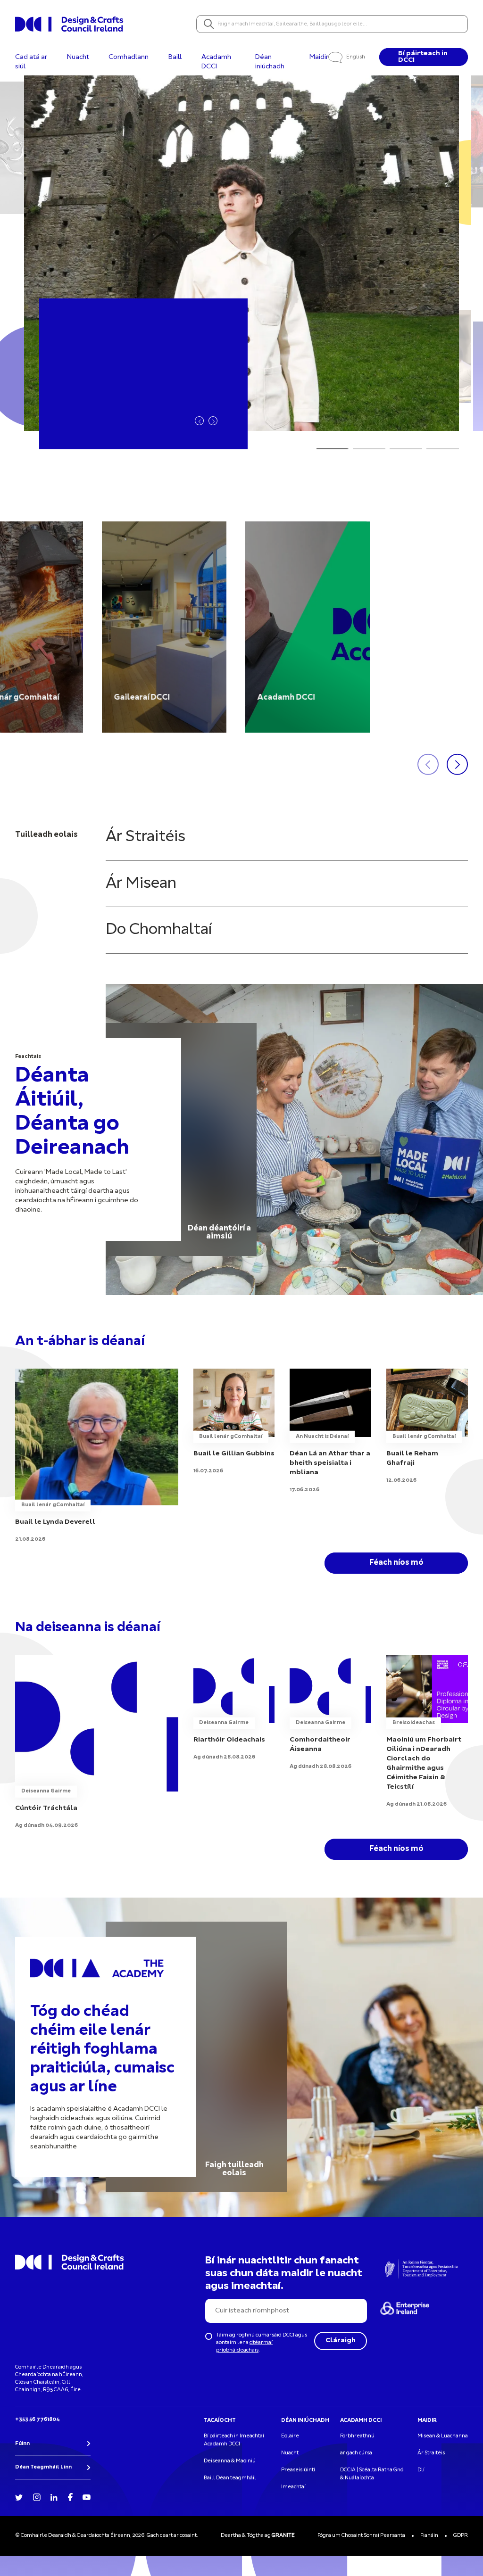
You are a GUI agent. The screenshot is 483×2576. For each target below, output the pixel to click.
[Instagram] (37, 2497)
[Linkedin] (54, 2497)
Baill (175, 57)
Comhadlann (129, 57)
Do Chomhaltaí (159, 930)
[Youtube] (87, 2497)
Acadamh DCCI (216, 62)
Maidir (319, 57)
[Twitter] (19, 2497)
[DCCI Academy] (308, 627)
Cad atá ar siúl (31, 62)
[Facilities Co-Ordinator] (330, 1713)
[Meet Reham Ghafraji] (427, 1427)
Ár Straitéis (146, 837)
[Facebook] (70, 2496)
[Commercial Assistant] (97, 1742)
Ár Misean (141, 884)
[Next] (213, 421)
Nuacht (78, 57)
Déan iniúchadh (270, 62)
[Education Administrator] (234, 1708)
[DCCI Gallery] (164, 627)
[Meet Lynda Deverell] (97, 1456)
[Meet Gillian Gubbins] (234, 1422)
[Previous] (199, 421)
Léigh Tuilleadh (116, 420)
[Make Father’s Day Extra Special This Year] (330, 1431)
